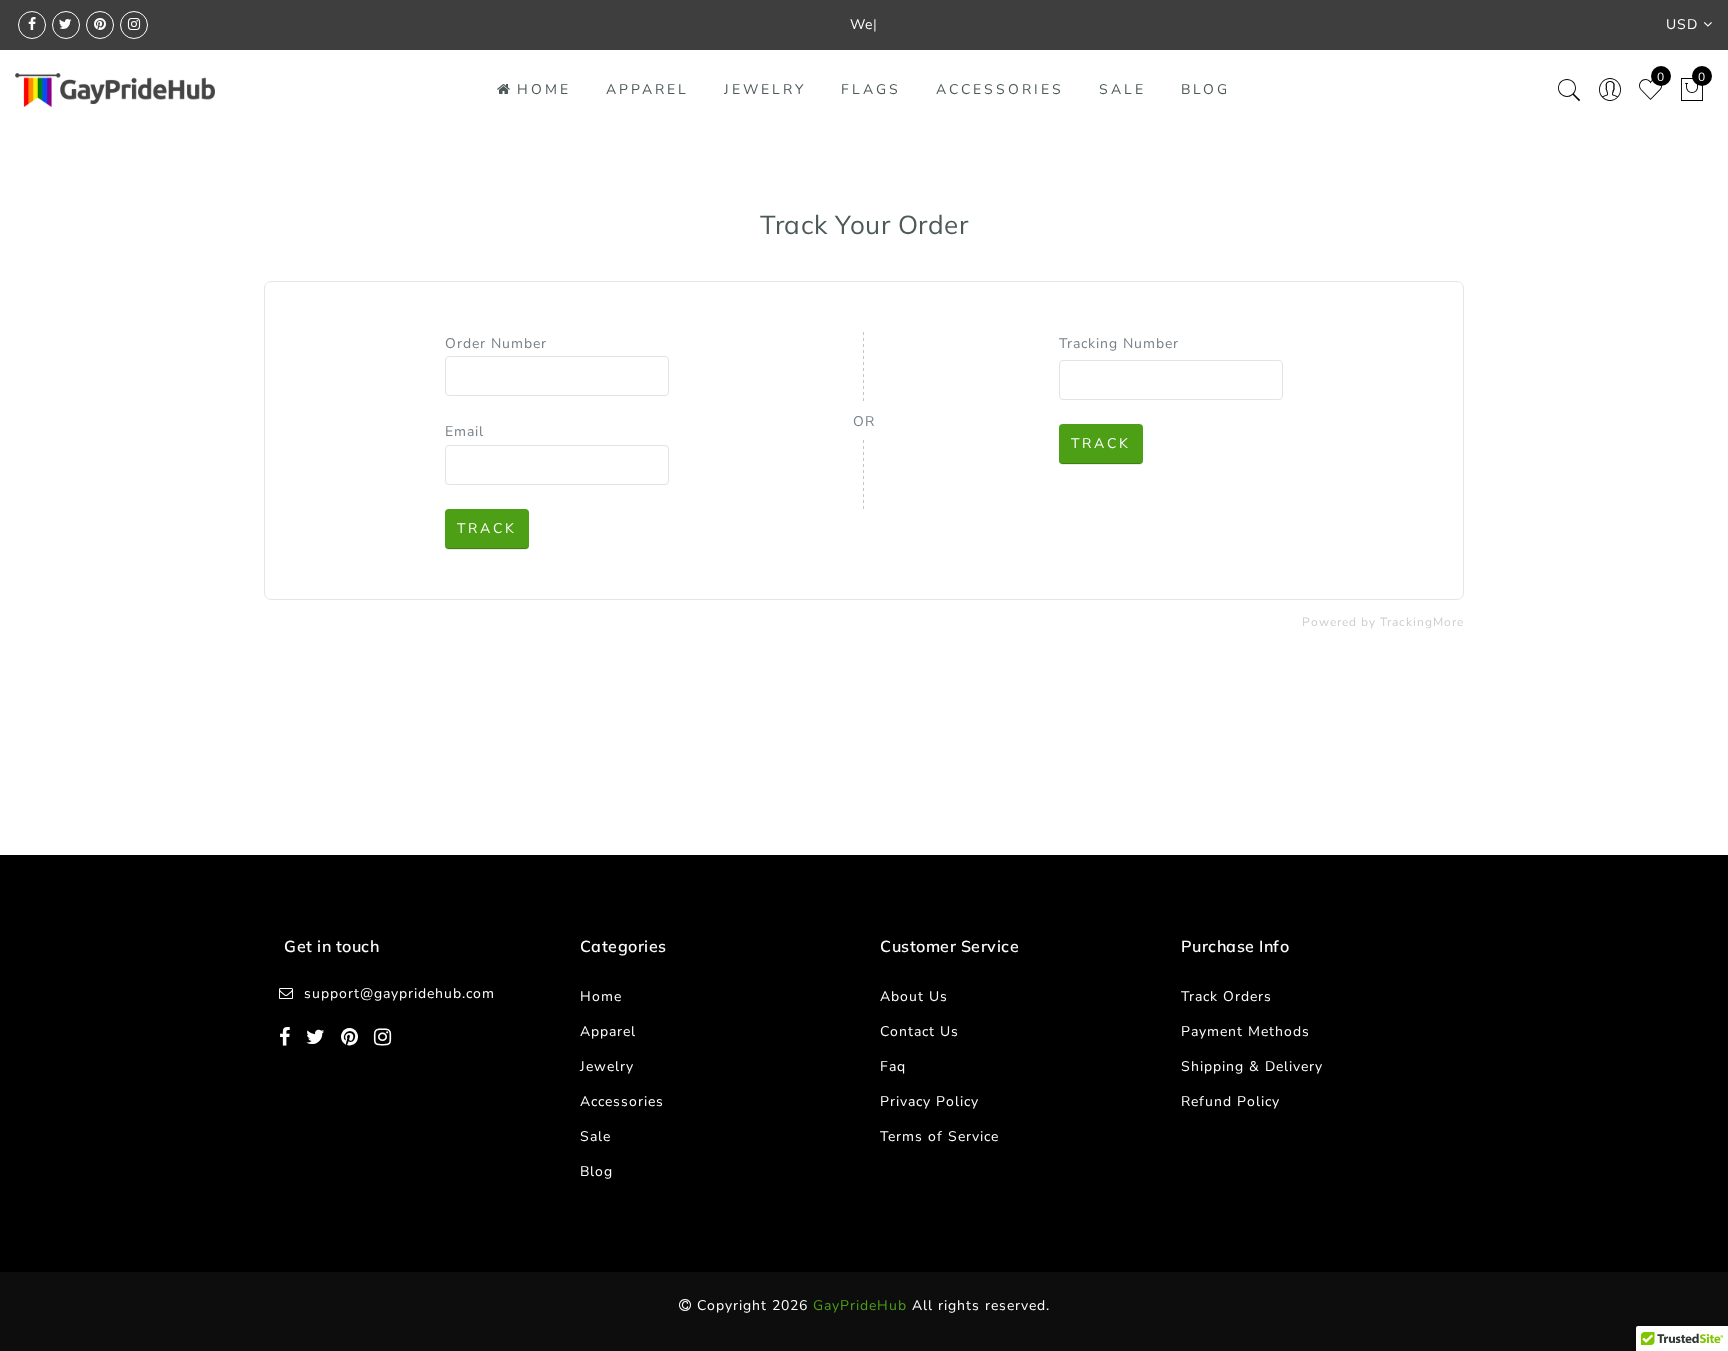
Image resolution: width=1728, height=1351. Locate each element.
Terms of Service (939, 1136)
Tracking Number (1119, 343)
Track (487, 528)
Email (464, 431)
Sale (1122, 89)
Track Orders (1226, 996)
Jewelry (765, 89)
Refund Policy (1230, 1101)
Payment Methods (1245, 1031)
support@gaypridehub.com (399, 993)
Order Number (496, 343)
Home (544, 89)
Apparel (647, 89)
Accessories (1000, 89)
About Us (914, 996)
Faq (893, 1066)
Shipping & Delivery (1252, 1066)
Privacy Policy (929, 1101)
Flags (871, 89)
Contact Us (919, 1031)
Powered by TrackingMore (1383, 622)
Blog (1205, 89)
